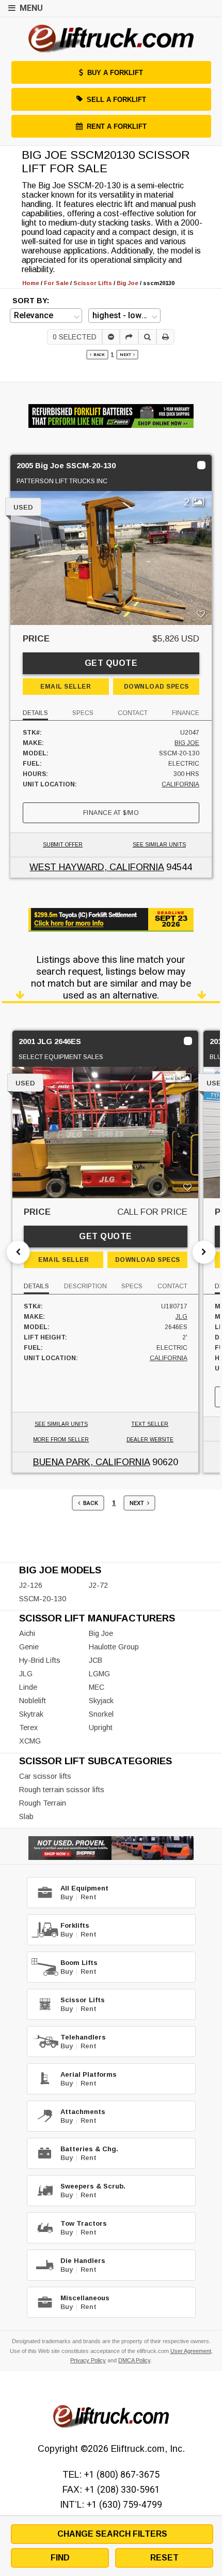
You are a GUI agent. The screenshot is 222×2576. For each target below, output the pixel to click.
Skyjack (101, 1701)
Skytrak (31, 1714)
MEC (97, 1687)
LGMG (99, 1674)
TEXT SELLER (150, 1424)
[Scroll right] (204, 1252)
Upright (101, 1728)
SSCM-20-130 (43, 1599)
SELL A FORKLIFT (116, 100)
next (126, 355)
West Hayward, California (97, 867)
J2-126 (31, 1585)
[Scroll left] (18, 1252)
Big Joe (187, 743)
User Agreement (191, 2351)
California (180, 784)
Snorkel (101, 1714)
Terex (28, 1728)
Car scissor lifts (45, 1776)
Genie (29, 1647)
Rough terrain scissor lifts (62, 1790)
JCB (96, 1660)
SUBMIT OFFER (63, 845)
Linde (28, 1687)
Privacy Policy (88, 2360)
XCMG (30, 1741)
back (98, 355)
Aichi (27, 1633)
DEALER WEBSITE (150, 1440)
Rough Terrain (43, 1803)
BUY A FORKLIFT (115, 73)
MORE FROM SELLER (61, 1440)
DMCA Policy (134, 2360)
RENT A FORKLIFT (117, 126)
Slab (26, 1816)
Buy (67, 1897)
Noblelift (33, 1701)
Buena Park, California (91, 1462)
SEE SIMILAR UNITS (159, 845)
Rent (89, 1897)
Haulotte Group (114, 1647)
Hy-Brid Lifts (40, 1660)
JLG (181, 1317)
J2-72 (98, 1585)
